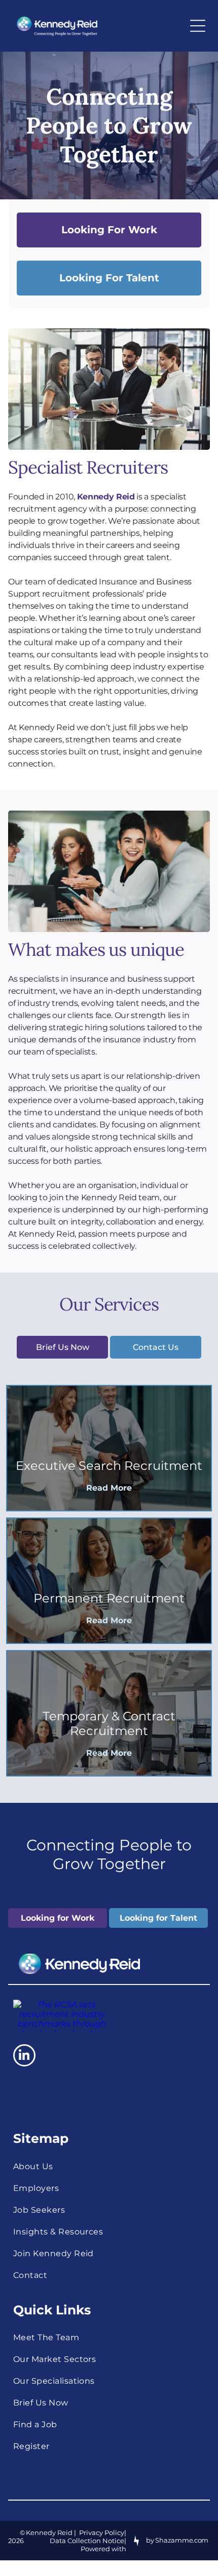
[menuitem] (109, 2166)
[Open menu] (198, 26)
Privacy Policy (102, 2532)
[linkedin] (24, 2057)
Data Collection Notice (87, 2541)
